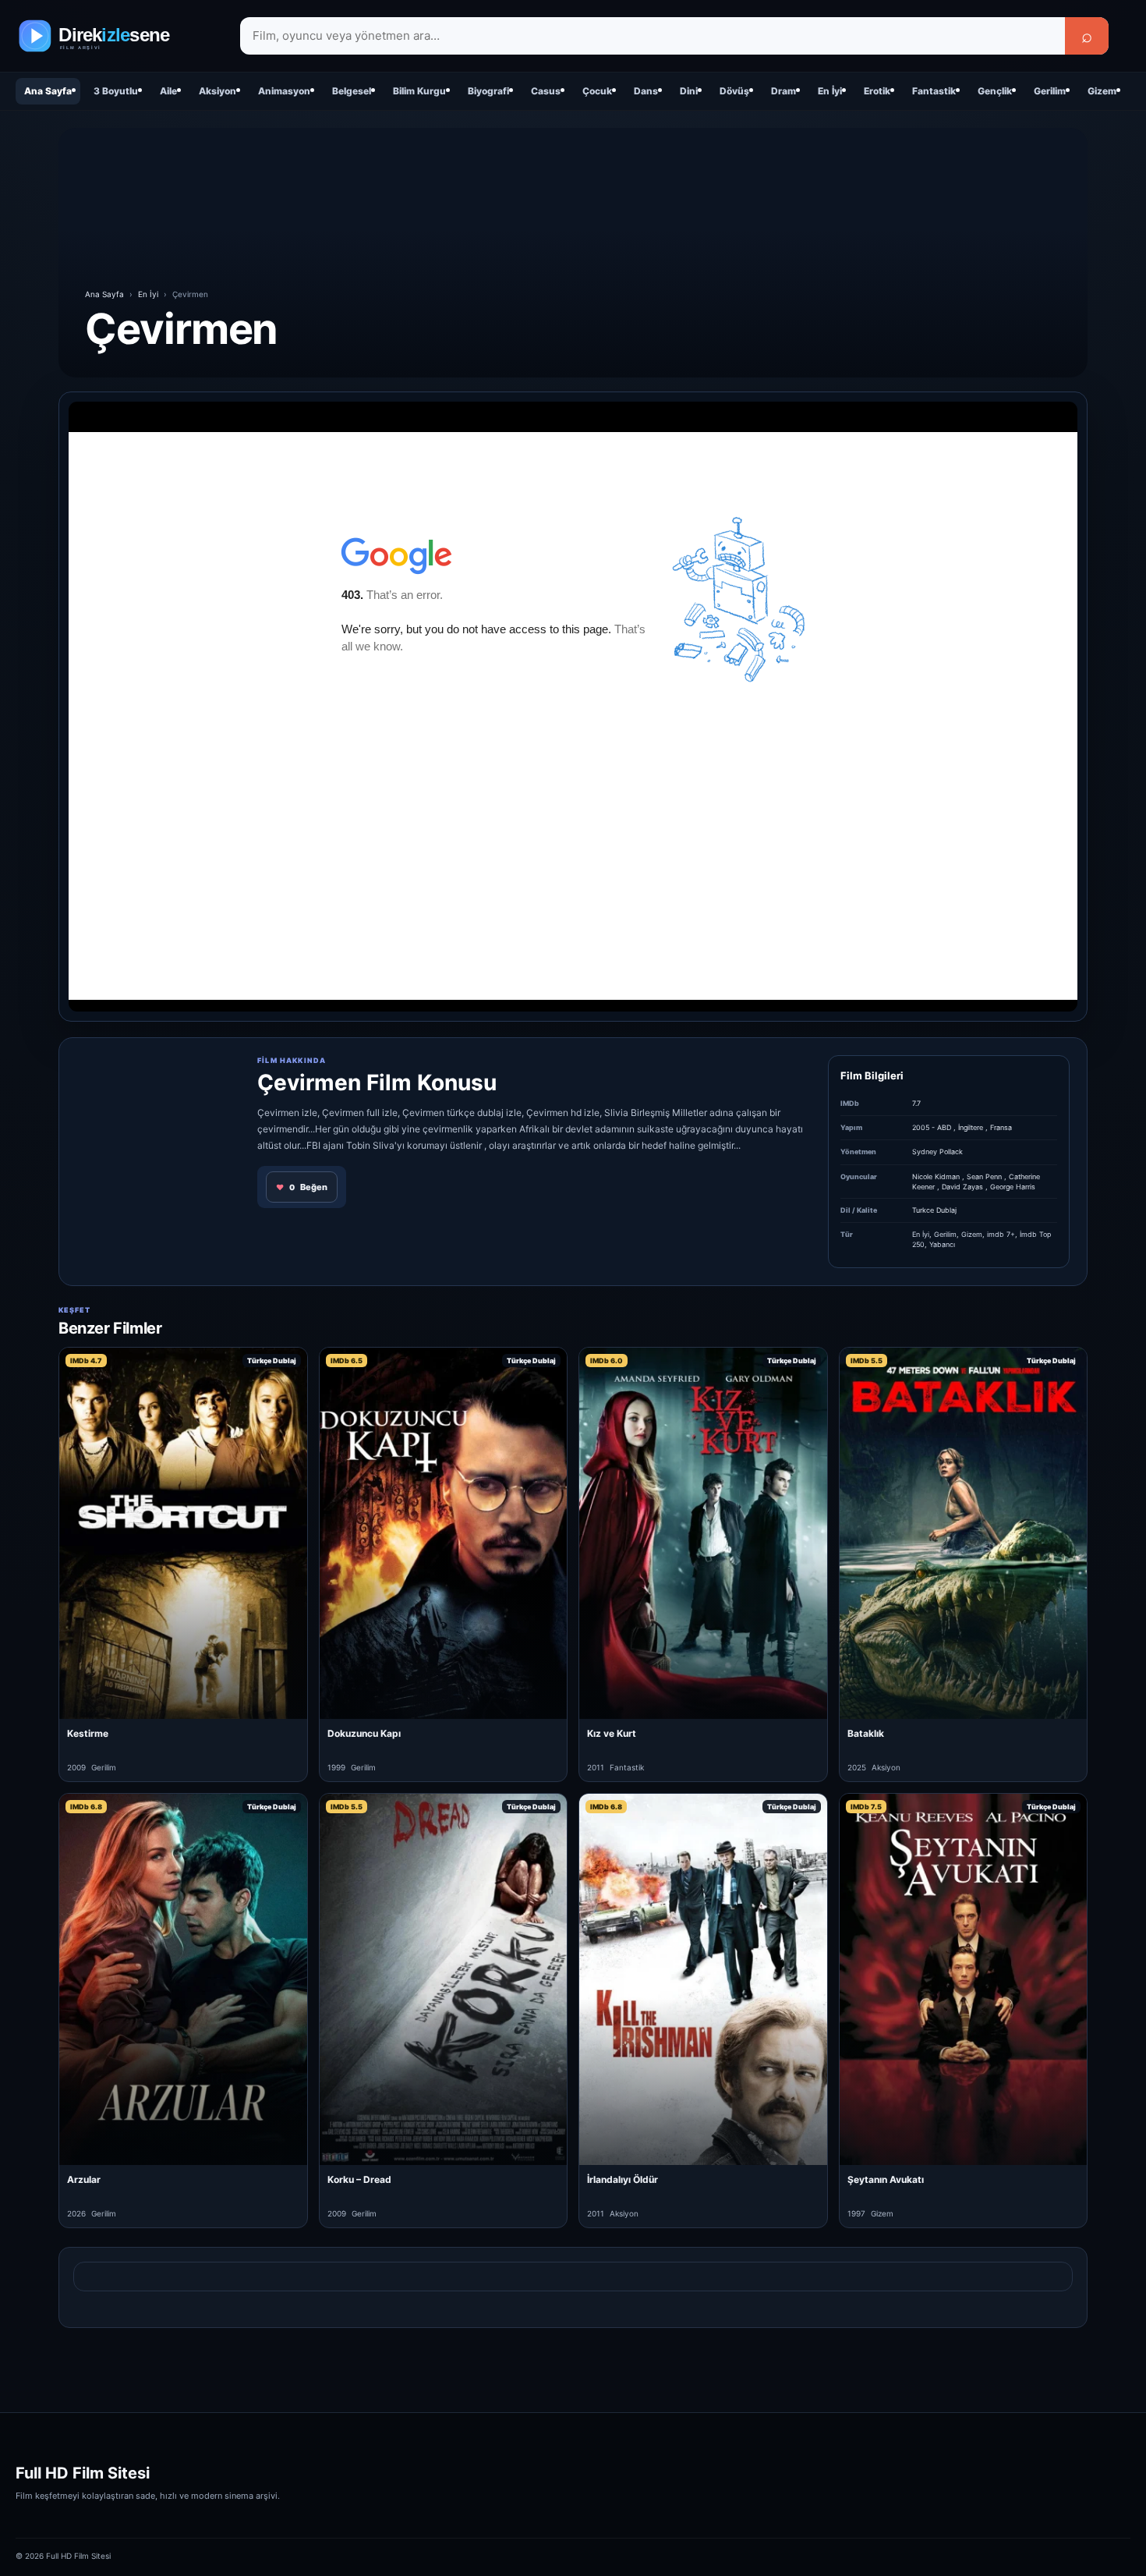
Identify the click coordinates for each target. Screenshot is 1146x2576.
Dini (689, 91)
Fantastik (934, 91)
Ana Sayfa (48, 91)
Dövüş (734, 91)
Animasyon (284, 91)
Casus (546, 91)
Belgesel (352, 91)
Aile (168, 91)
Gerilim (1050, 91)
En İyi (830, 91)
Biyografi (488, 91)
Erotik (877, 91)
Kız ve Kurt (612, 1733)
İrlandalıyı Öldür (623, 2179)
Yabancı (942, 1244)
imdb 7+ (1001, 1234)
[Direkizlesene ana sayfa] (117, 36)
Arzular (84, 2179)
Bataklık (866, 1733)
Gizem (1102, 91)
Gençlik (995, 91)
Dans (646, 91)
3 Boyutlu (116, 91)
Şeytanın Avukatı (886, 2179)
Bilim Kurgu (419, 91)
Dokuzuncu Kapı (364, 1733)
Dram (783, 91)
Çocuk (597, 91)
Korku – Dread (359, 2179)
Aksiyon (218, 91)
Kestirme (88, 1733)
